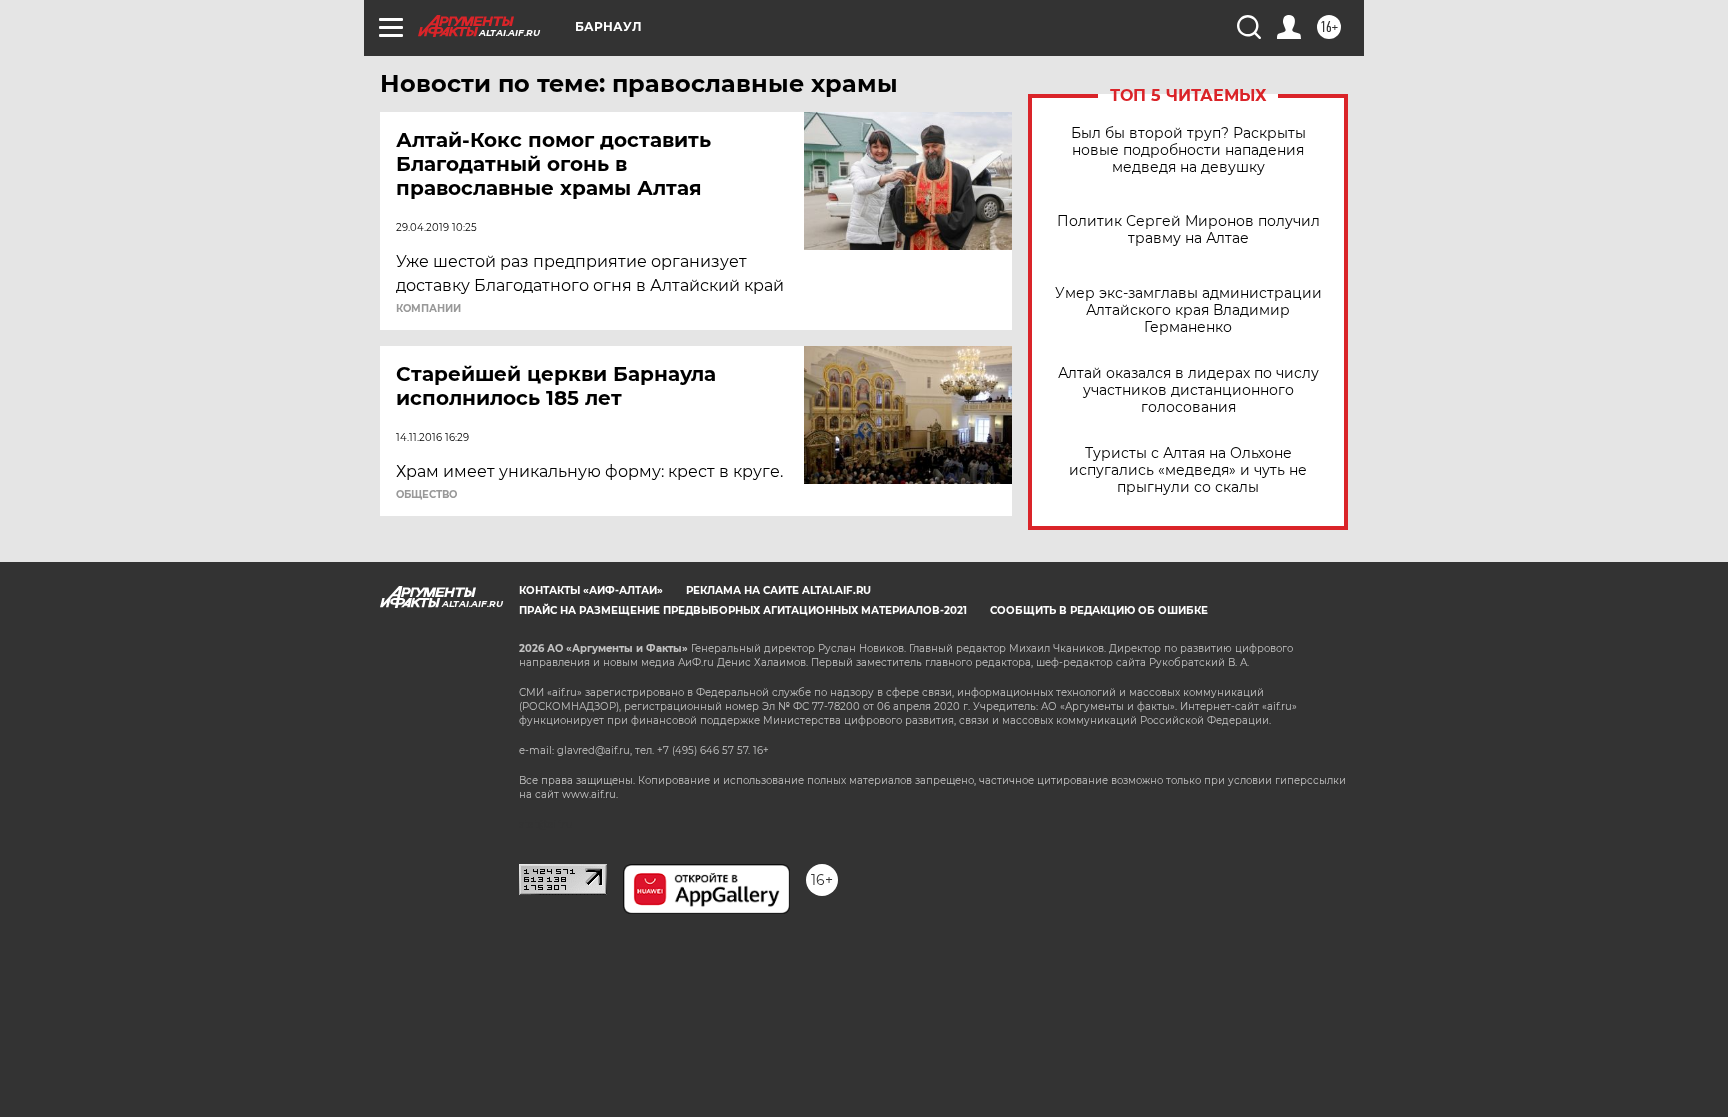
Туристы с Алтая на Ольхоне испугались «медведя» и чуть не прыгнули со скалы (1188, 470)
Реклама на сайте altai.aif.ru (778, 590)
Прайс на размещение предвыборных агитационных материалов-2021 (743, 610)
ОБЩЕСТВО (426, 495)
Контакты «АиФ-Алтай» (591, 590)
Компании (428, 309)
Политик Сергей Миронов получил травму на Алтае (1188, 230)
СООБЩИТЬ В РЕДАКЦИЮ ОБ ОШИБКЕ (1099, 610)
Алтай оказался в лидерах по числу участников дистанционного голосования (1188, 390)
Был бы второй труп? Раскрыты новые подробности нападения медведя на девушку (1188, 150)
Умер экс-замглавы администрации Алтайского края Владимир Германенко (1188, 310)
